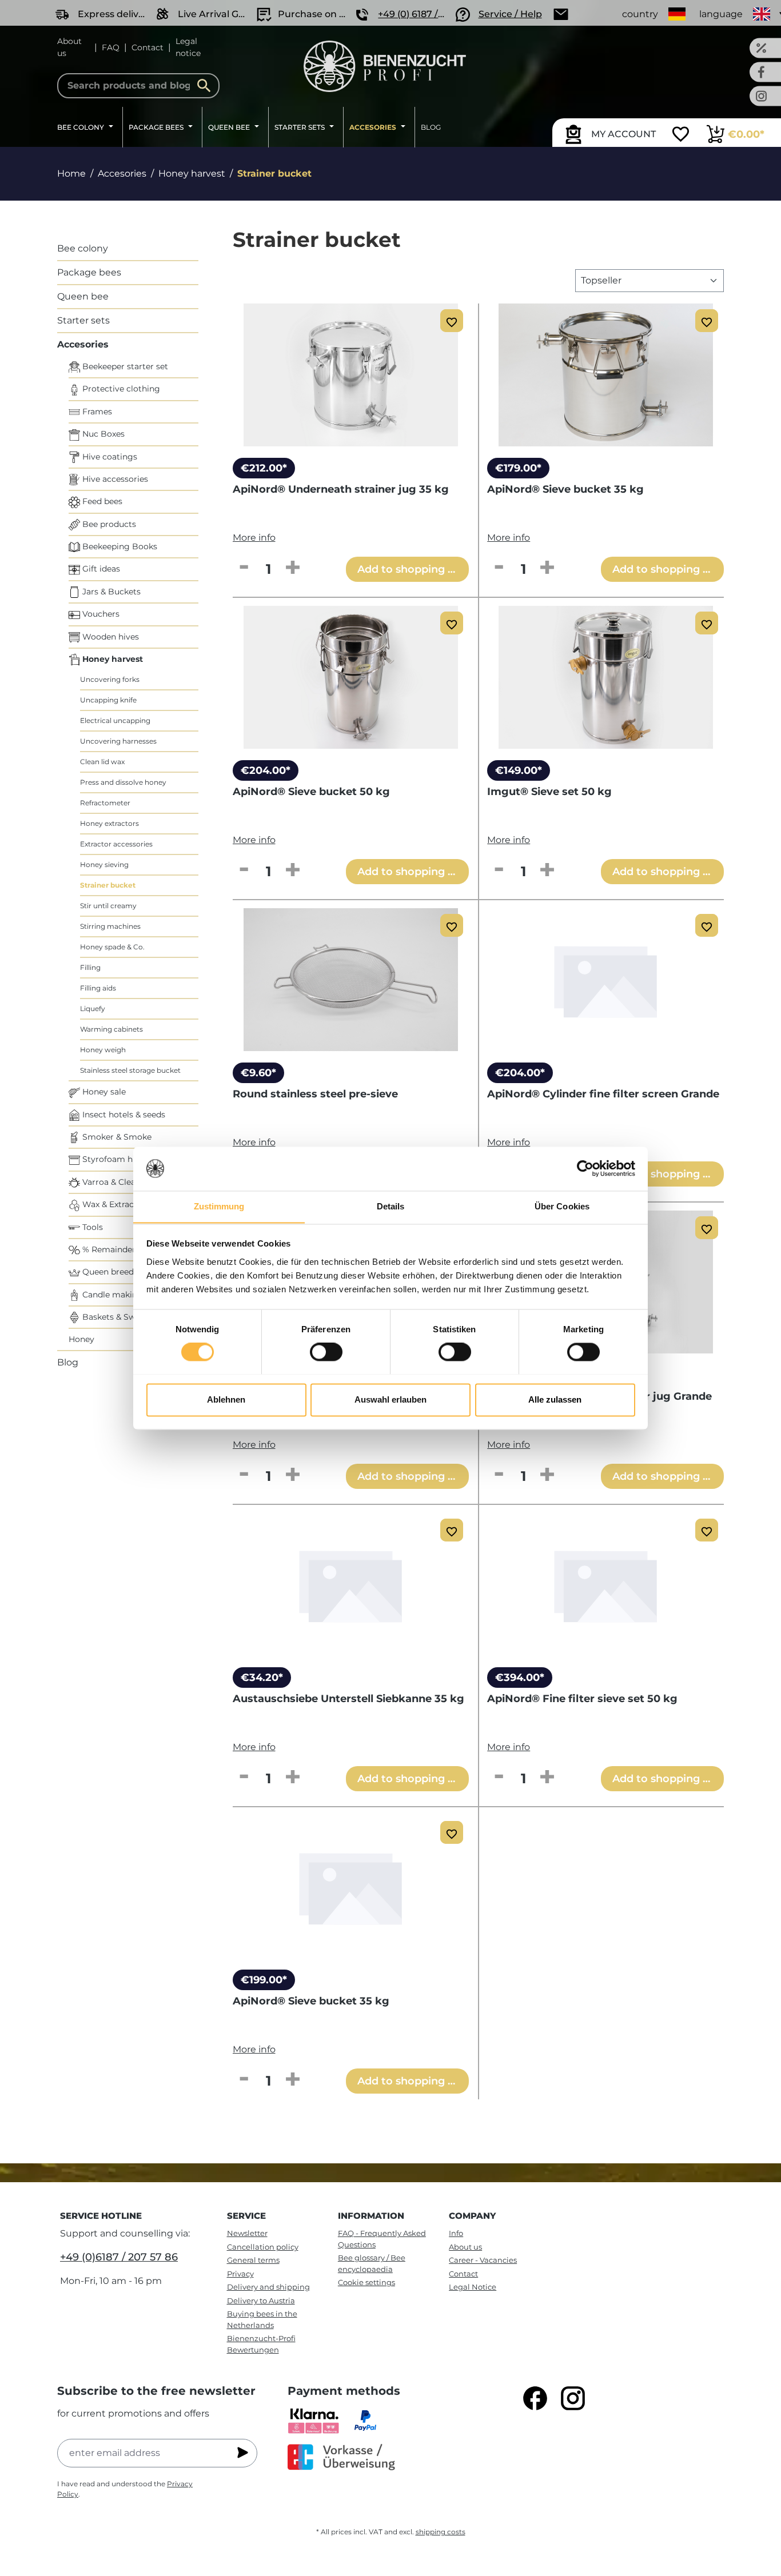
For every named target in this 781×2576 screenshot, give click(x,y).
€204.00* (266, 770)
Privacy (240, 2274)
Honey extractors (109, 823)
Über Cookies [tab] (562, 1206)
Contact (148, 47)
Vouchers (100, 614)
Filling (90, 967)
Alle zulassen (555, 1399)
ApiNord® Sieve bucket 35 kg (565, 489)
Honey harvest (111, 659)
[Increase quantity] (293, 568)
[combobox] (138, 86)
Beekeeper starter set (124, 366)
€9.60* (258, 1073)
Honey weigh (103, 1050)
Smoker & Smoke (116, 1137)
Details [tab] (391, 1206)
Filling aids (98, 988)
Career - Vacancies (483, 2260)
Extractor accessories (116, 844)
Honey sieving (104, 864)
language (721, 14)
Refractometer (105, 803)
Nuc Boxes (102, 434)
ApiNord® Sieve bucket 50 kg (311, 792)
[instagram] (573, 2398)
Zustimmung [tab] (219, 1206)
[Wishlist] (681, 135)
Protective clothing (120, 389)
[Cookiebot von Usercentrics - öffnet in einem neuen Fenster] (585, 1168)
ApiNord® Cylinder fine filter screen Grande (603, 1094)
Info (456, 2233)
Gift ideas (100, 569)
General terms (253, 2260)
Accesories (83, 344)
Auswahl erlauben (390, 1399)
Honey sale (103, 1092)
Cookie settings (366, 2282)
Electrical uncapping (115, 720)
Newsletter (247, 2233)
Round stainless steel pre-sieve (315, 1094)
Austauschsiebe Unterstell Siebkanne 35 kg (348, 1699)
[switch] (326, 1352)
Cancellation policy (263, 2247)
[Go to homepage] (384, 66)
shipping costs (441, 2532)
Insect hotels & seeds (123, 1115)
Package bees (89, 272)
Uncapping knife (108, 700)
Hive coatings (109, 457)
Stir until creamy (108, 906)
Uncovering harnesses (118, 741)
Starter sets (83, 320)
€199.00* (264, 1980)
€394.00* (520, 1678)
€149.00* (519, 770)
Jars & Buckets (110, 592)
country (640, 14)
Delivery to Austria (261, 2301)
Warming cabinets (111, 1029)
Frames (96, 412)
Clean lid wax (102, 762)
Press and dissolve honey (123, 782)
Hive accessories (114, 479)
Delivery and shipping (268, 2287)
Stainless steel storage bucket (130, 1070)
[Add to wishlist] (452, 321)
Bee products (108, 524)
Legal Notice (473, 2287)
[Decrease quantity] (244, 568)
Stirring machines (110, 926)
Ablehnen (226, 1399)
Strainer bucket (108, 885)
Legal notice (188, 47)
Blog (68, 1362)
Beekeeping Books (119, 546)
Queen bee (83, 296)
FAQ (111, 47)
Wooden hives (109, 637)
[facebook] (535, 2398)
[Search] (207, 86)
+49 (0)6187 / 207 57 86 (119, 2257)
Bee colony (83, 248)
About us (69, 47)
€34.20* (262, 1678)
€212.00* (264, 468)
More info (254, 538)
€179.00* (518, 468)
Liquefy (93, 1009)
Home (71, 173)
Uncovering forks (110, 679)
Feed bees (101, 501)
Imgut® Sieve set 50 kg (549, 792)
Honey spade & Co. (112, 947)
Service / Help (510, 14)
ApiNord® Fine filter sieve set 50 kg (582, 1699)
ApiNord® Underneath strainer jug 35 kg (341, 489)
